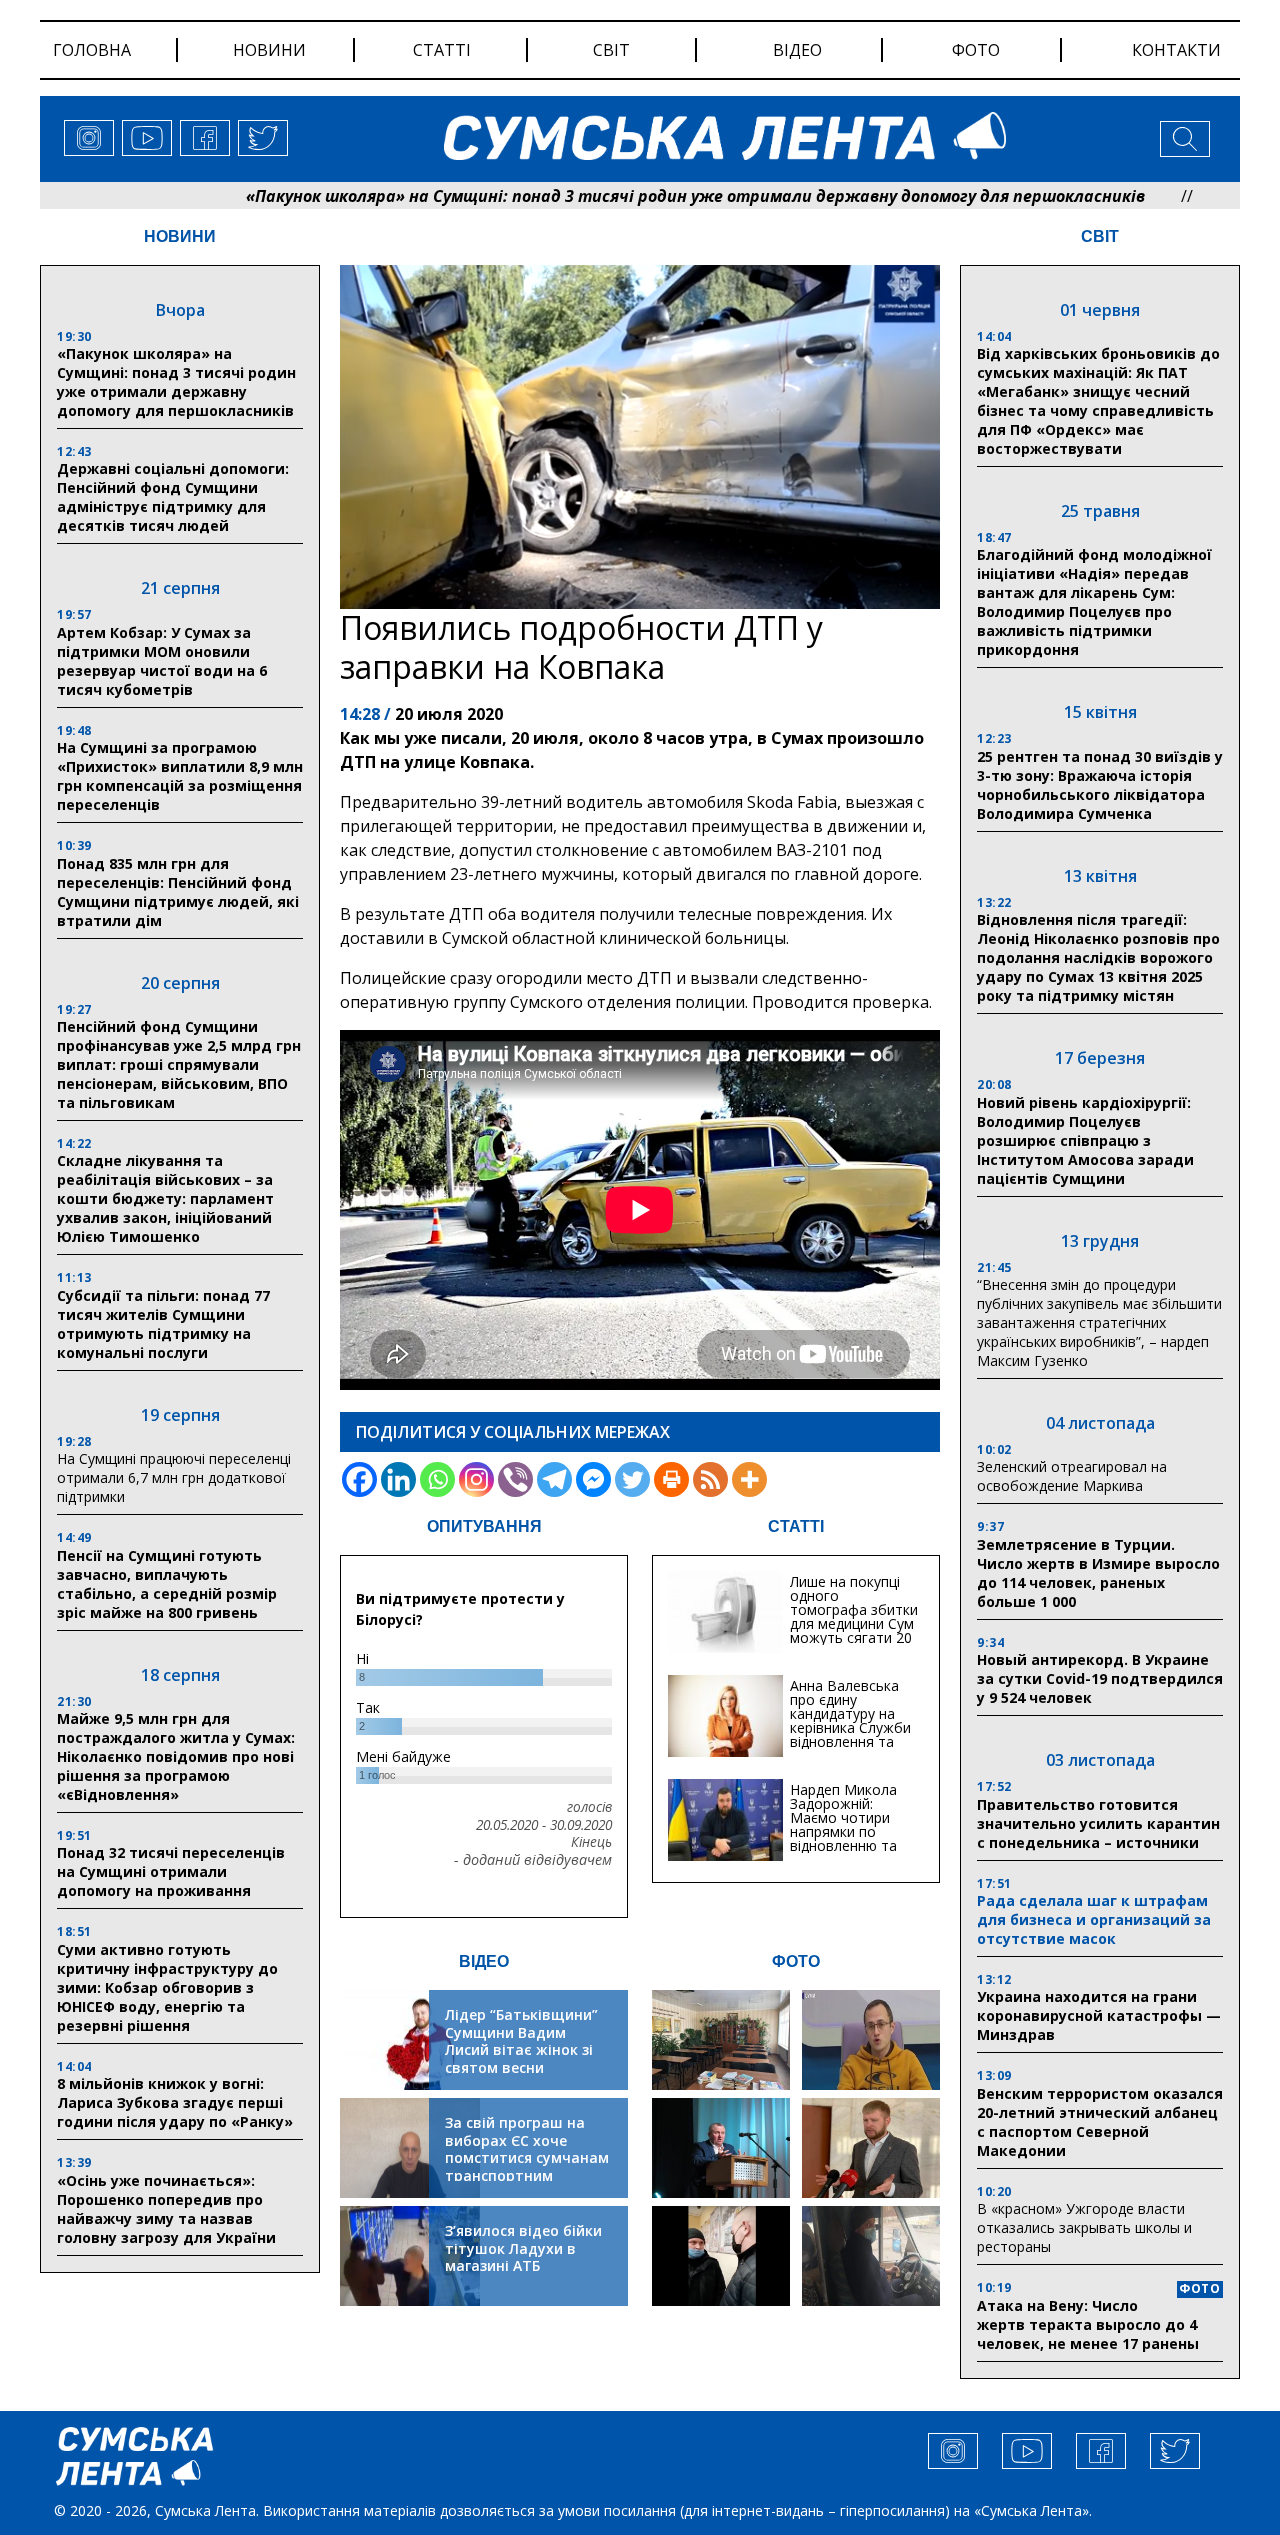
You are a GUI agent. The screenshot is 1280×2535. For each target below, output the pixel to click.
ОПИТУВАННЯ (484, 1526)
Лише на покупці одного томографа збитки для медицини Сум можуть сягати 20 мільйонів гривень (854, 1616)
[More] (749, 1479)
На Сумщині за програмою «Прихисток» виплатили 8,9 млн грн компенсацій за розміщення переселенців (180, 776)
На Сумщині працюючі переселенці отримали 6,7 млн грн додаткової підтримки (174, 1477)
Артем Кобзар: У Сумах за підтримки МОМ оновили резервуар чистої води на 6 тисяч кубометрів (162, 661)
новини (269, 50)
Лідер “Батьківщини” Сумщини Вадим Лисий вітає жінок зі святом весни (521, 2041)
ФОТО (796, 1961)
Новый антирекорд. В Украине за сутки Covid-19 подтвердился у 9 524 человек (1100, 1678)
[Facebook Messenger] (593, 1479)
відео (797, 50)
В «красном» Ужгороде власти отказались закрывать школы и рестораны (1084, 2227)
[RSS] (710, 1479)
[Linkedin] (398, 1479)
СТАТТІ (796, 1526)
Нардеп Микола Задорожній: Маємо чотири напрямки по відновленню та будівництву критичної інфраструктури (843, 1838)
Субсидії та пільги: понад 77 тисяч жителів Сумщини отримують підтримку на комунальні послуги (163, 1324)
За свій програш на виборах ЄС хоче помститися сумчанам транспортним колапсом (527, 2157)
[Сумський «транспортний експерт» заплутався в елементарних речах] (871, 2040)
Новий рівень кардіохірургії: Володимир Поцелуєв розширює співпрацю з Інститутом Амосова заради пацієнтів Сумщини (1085, 1140)
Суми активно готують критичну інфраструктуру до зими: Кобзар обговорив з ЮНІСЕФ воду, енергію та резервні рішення (167, 1987)
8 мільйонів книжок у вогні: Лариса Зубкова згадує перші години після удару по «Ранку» (177, 2102)
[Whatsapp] (437, 1479)
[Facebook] (359, 1479)
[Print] (671, 1479)
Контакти (1176, 50)
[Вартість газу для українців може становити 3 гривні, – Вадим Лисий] (871, 2148)
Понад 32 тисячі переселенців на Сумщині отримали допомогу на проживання (171, 1871)
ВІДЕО (484, 1961)
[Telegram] (554, 1479)
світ (611, 50)
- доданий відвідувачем (533, 1860)
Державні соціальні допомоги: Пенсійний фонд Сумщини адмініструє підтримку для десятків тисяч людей (173, 497)
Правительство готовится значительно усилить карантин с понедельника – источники (1098, 1823)
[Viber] (515, 1479)
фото (976, 50)
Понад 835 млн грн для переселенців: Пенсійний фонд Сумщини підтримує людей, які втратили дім (178, 892)
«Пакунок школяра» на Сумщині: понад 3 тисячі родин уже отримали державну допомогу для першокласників (602, 196)
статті (442, 50)
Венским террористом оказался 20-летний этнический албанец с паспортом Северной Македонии (1100, 2122)
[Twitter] (632, 1479)
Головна (92, 50)
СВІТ (1100, 236)
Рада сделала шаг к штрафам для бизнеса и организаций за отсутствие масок (1094, 1919)
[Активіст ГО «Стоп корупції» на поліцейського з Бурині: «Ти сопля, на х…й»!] (721, 2256)
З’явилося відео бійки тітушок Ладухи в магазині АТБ (523, 2248)
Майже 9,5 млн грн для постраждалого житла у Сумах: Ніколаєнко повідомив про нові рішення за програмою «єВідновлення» (176, 1756)
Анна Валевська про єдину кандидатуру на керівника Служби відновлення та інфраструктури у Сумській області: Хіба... (850, 1734)
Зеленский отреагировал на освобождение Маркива (1072, 1476)
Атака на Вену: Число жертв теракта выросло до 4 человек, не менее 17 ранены (1088, 2324)
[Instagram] (476, 1479)
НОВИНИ (180, 236)
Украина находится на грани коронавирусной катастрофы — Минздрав (1099, 2015)
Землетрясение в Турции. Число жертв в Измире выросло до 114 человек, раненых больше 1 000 (1098, 1573)
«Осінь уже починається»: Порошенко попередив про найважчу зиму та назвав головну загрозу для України (166, 2209)
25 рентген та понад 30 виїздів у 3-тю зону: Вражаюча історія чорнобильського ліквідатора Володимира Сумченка (1100, 785)
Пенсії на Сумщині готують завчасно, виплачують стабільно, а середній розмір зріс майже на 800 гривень (167, 1584)
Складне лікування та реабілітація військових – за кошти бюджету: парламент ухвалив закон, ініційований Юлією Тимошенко (165, 1198)
